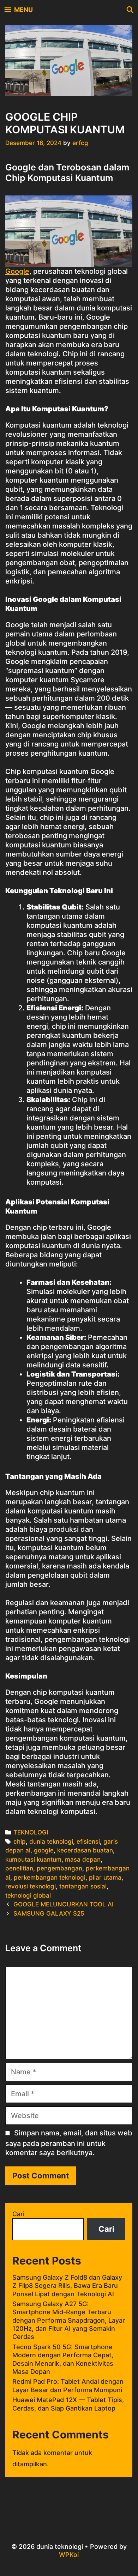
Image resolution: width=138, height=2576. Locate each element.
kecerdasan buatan (85, 1850)
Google (17, 271)
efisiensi (88, 1842)
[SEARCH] (130, 10)
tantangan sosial (83, 1886)
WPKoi (69, 2555)
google (44, 1850)
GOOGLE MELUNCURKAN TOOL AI (64, 1904)
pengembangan (59, 1868)
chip (20, 1842)
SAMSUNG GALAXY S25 (49, 1913)
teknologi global (28, 1895)
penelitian (19, 1868)
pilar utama (105, 1877)
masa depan (83, 1860)
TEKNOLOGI (31, 1832)
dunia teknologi (51, 1842)
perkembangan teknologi (50, 1877)
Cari (18, 2214)
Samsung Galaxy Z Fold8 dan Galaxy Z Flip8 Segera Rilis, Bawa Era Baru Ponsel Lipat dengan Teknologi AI (67, 2286)
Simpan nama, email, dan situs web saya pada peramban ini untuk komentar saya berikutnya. (69, 2143)
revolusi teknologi (31, 1886)
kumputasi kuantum (33, 1860)
